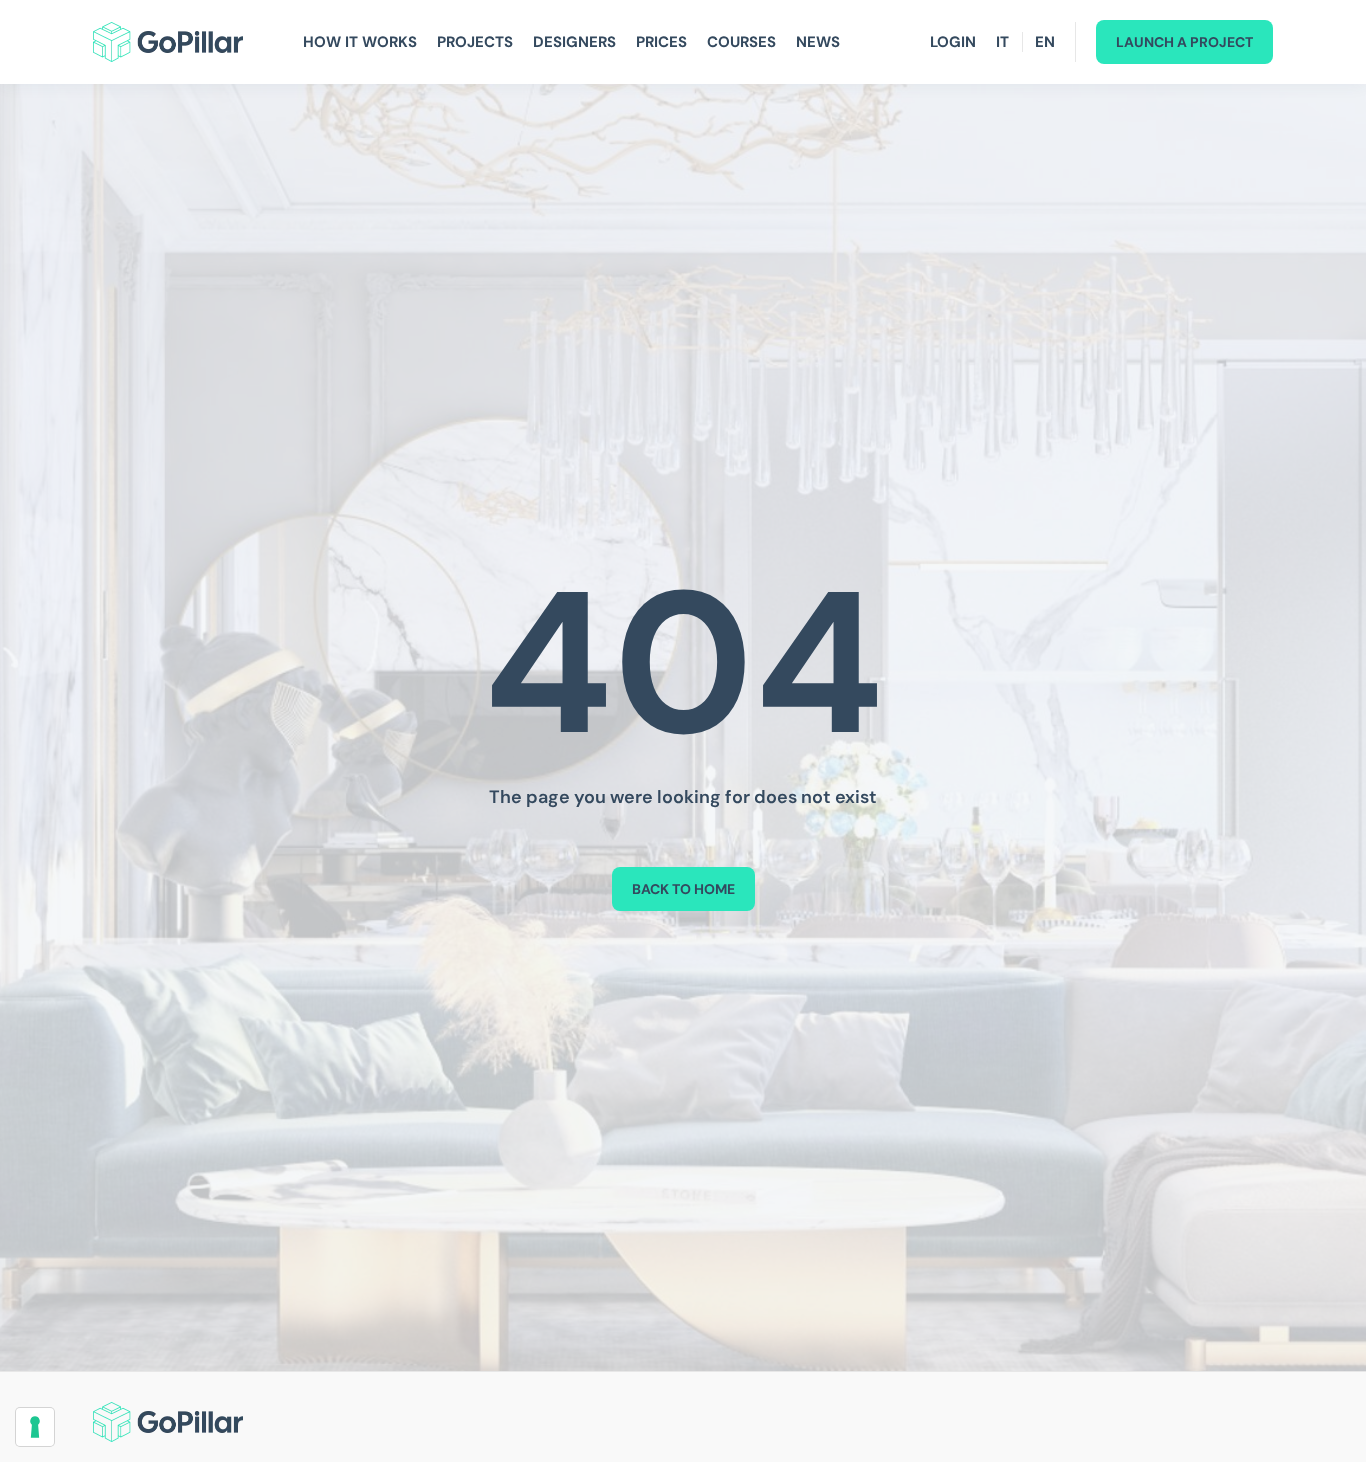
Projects (475, 42)
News (818, 42)
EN (1045, 42)
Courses (741, 42)
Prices (661, 42)
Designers (574, 42)
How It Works (360, 42)
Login (953, 42)
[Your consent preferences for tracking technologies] (35, 1427)
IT (1002, 42)
